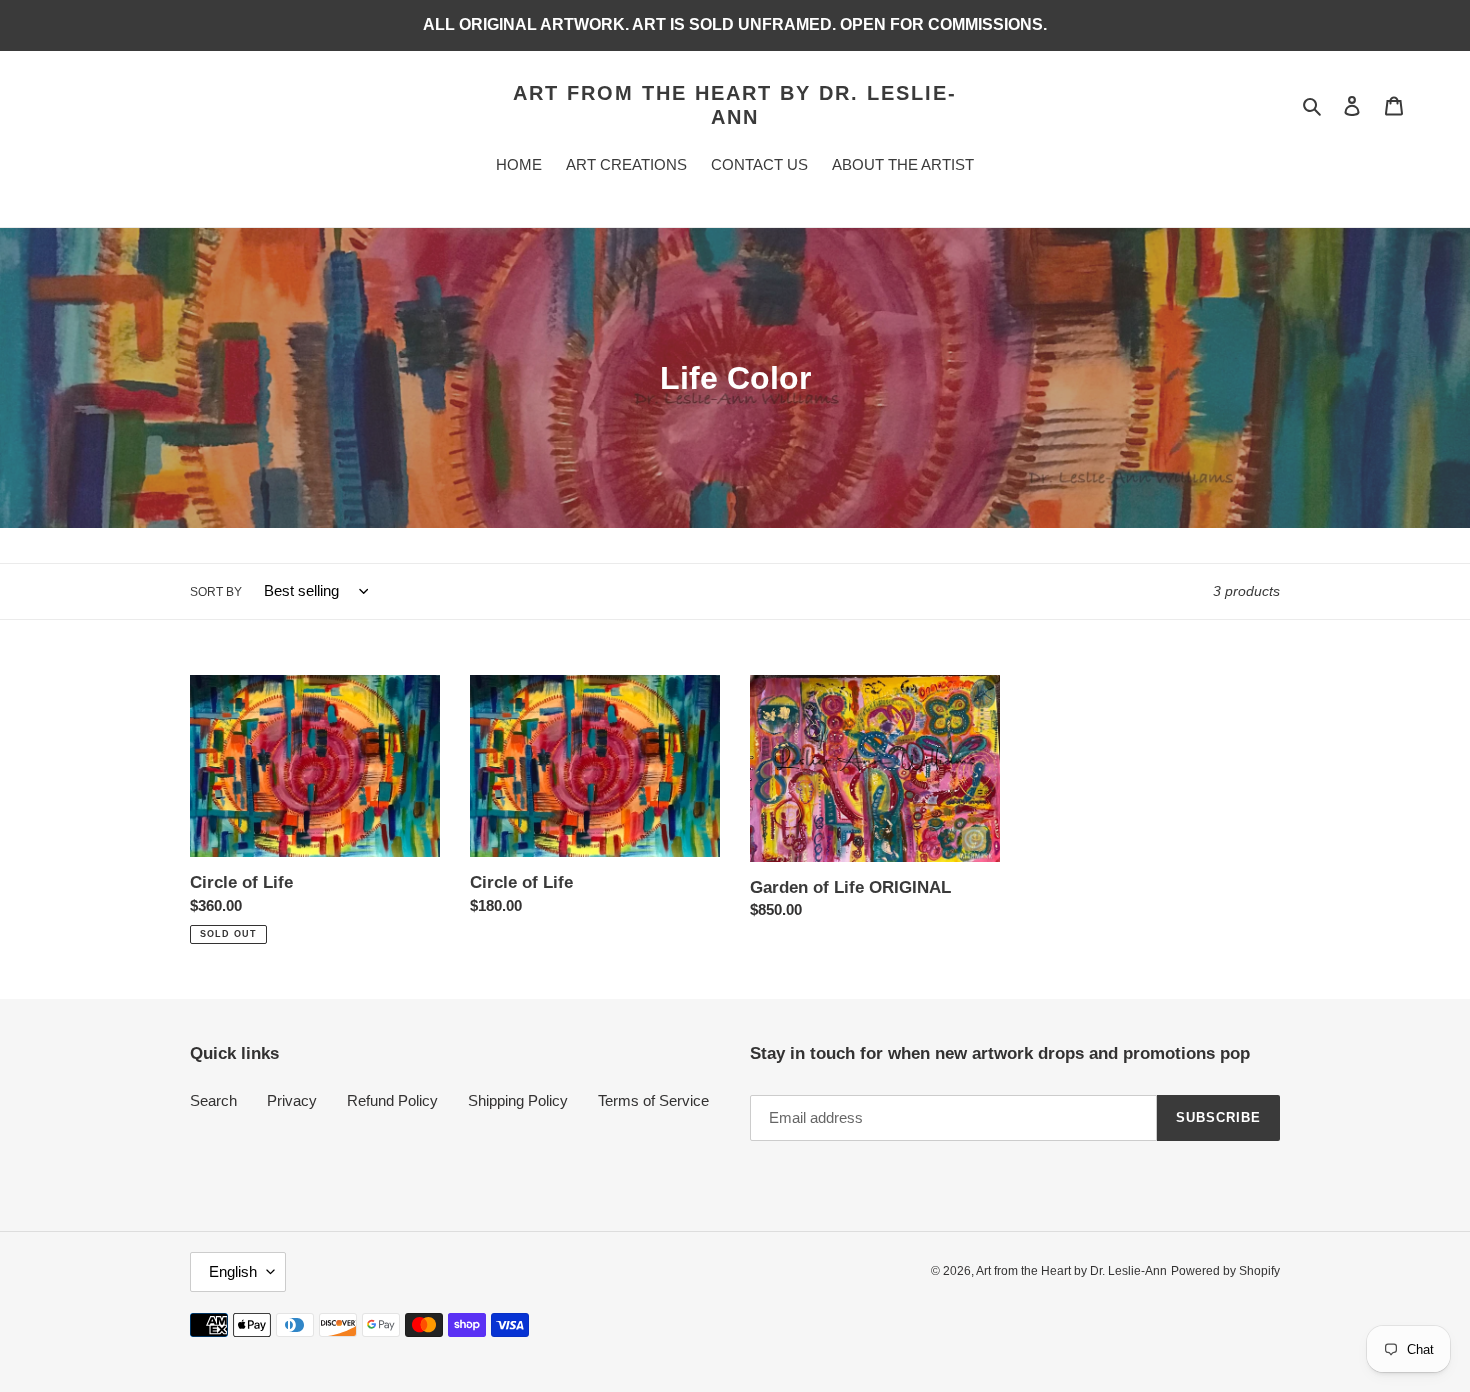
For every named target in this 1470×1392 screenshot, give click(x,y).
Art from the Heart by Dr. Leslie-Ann (735, 105)
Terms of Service (653, 1100)
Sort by (216, 592)
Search (213, 1100)
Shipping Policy (518, 1100)
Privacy (292, 1100)
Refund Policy (392, 1100)
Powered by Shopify (1225, 1271)
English (233, 1271)
